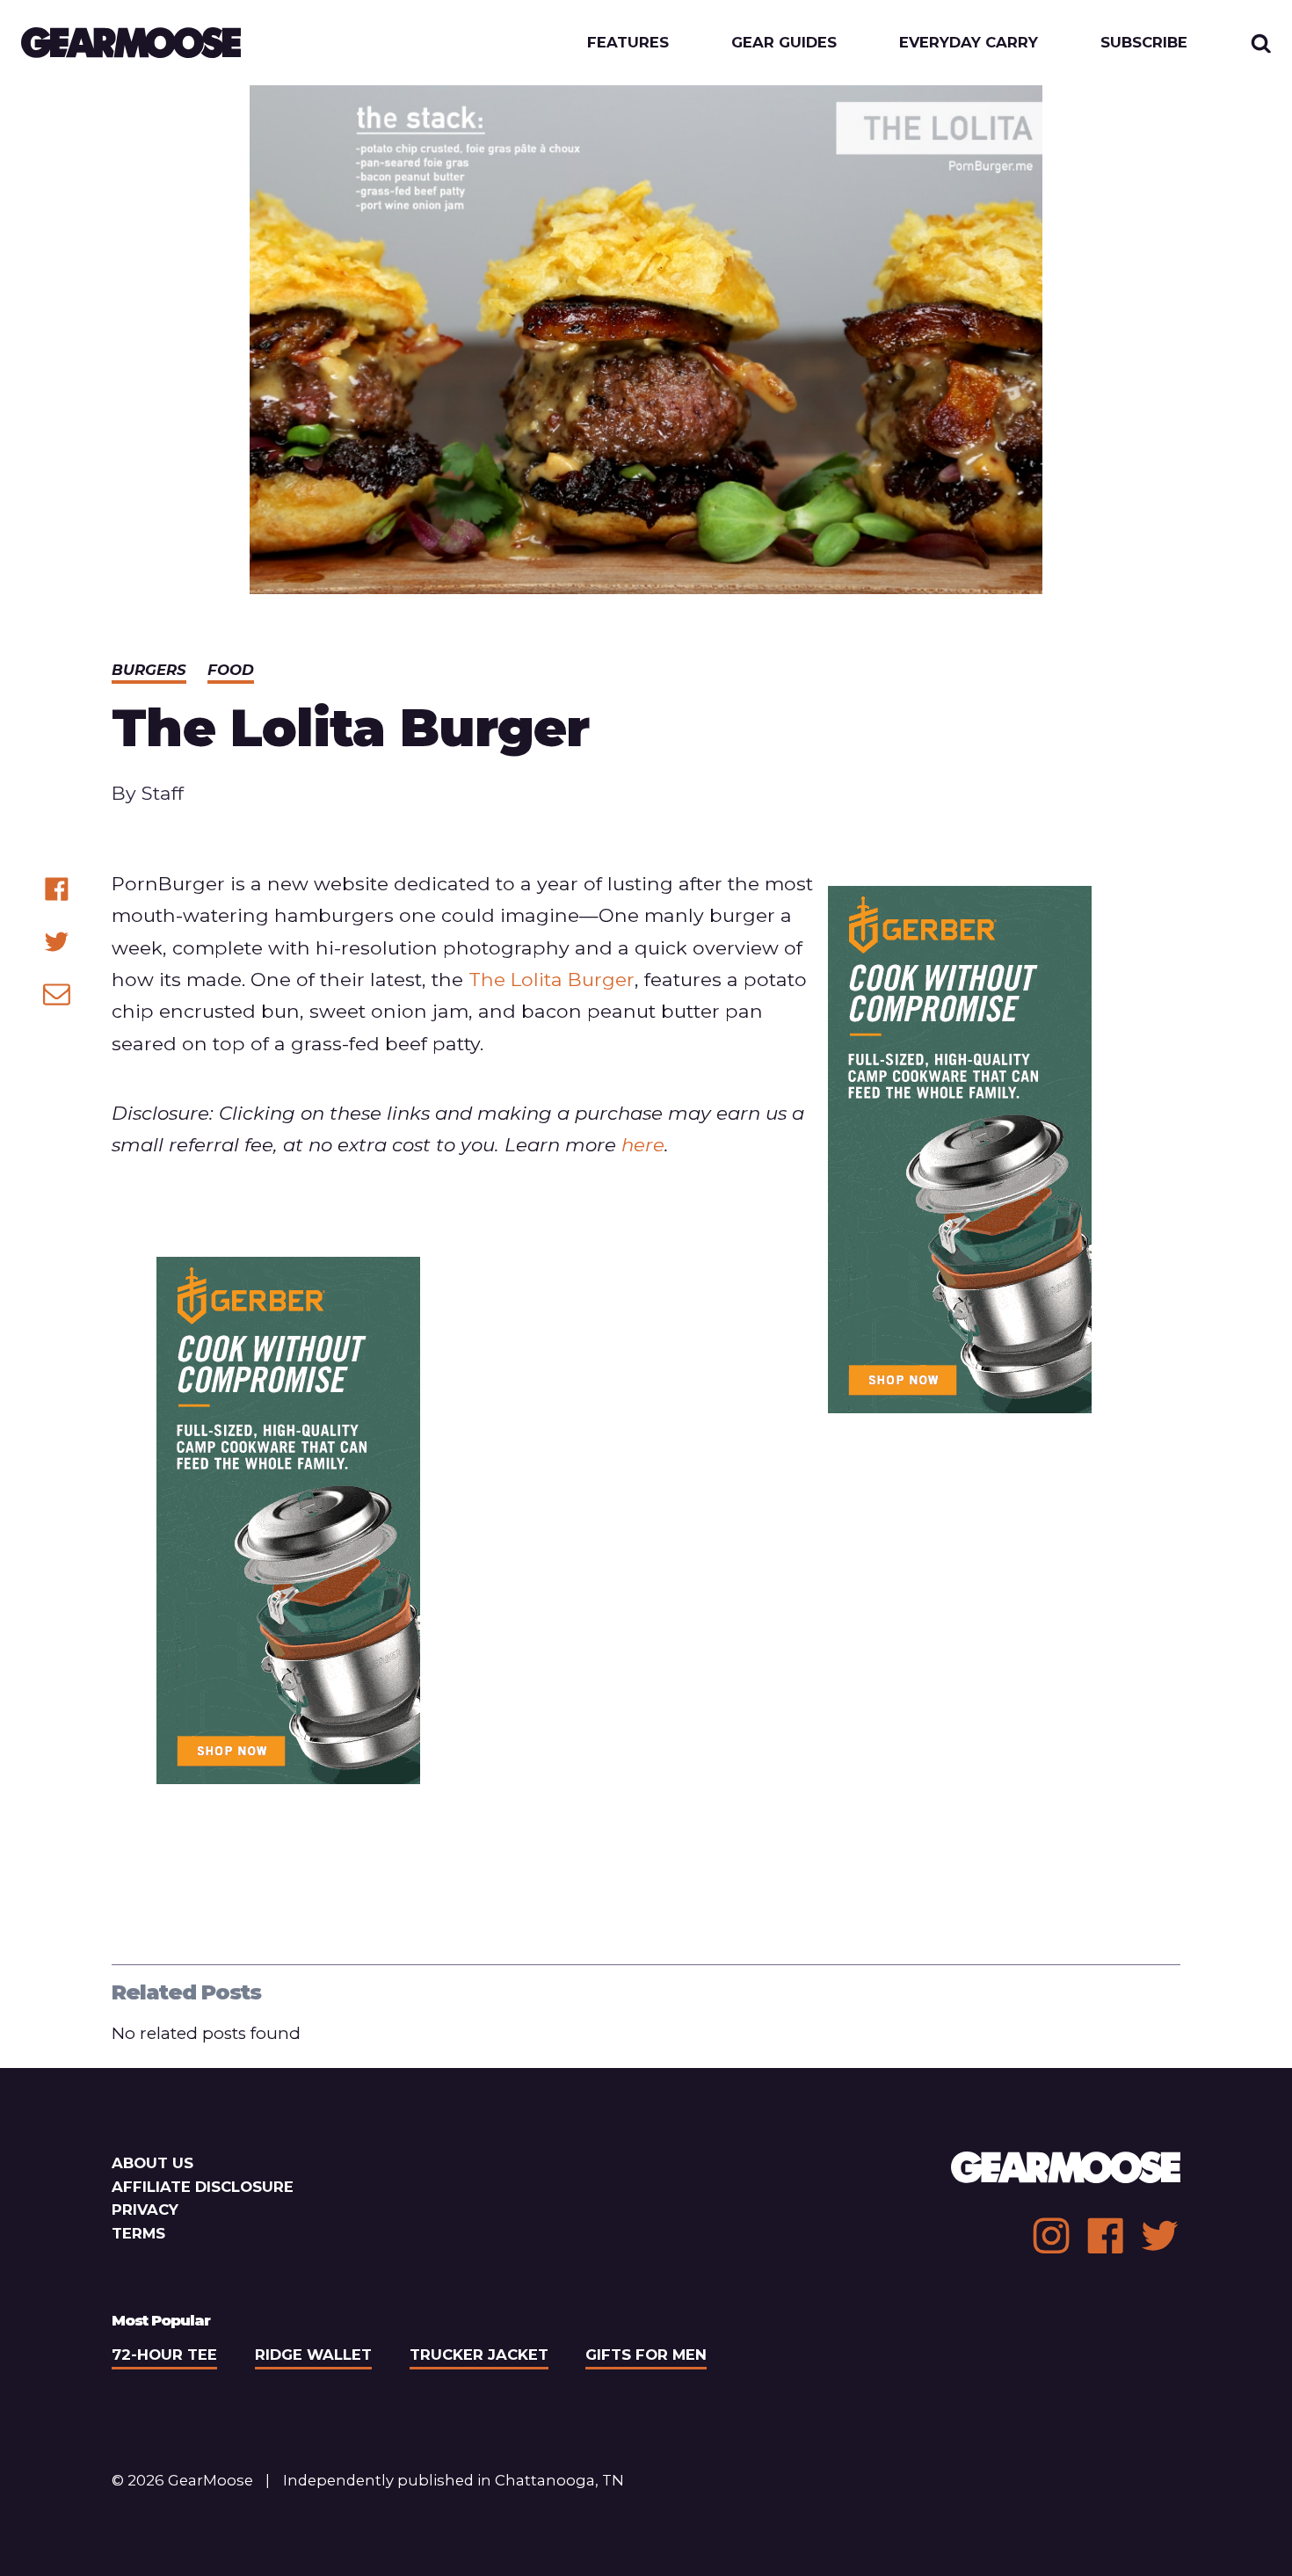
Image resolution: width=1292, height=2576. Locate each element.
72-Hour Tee (164, 2355)
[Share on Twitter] (57, 942)
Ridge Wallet (313, 2355)
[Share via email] (57, 994)
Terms (138, 2233)
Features (628, 43)
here (643, 1144)
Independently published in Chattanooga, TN (454, 2480)
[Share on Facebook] (57, 889)
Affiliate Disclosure (203, 2187)
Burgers (149, 670)
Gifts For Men (646, 2355)
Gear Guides (784, 43)
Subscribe (1144, 43)
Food (231, 670)
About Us (152, 2163)
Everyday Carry (969, 43)
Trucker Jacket (479, 2355)
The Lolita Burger (552, 979)
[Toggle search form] (1261, 43)
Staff (163, 793)
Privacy (145, 2210)
